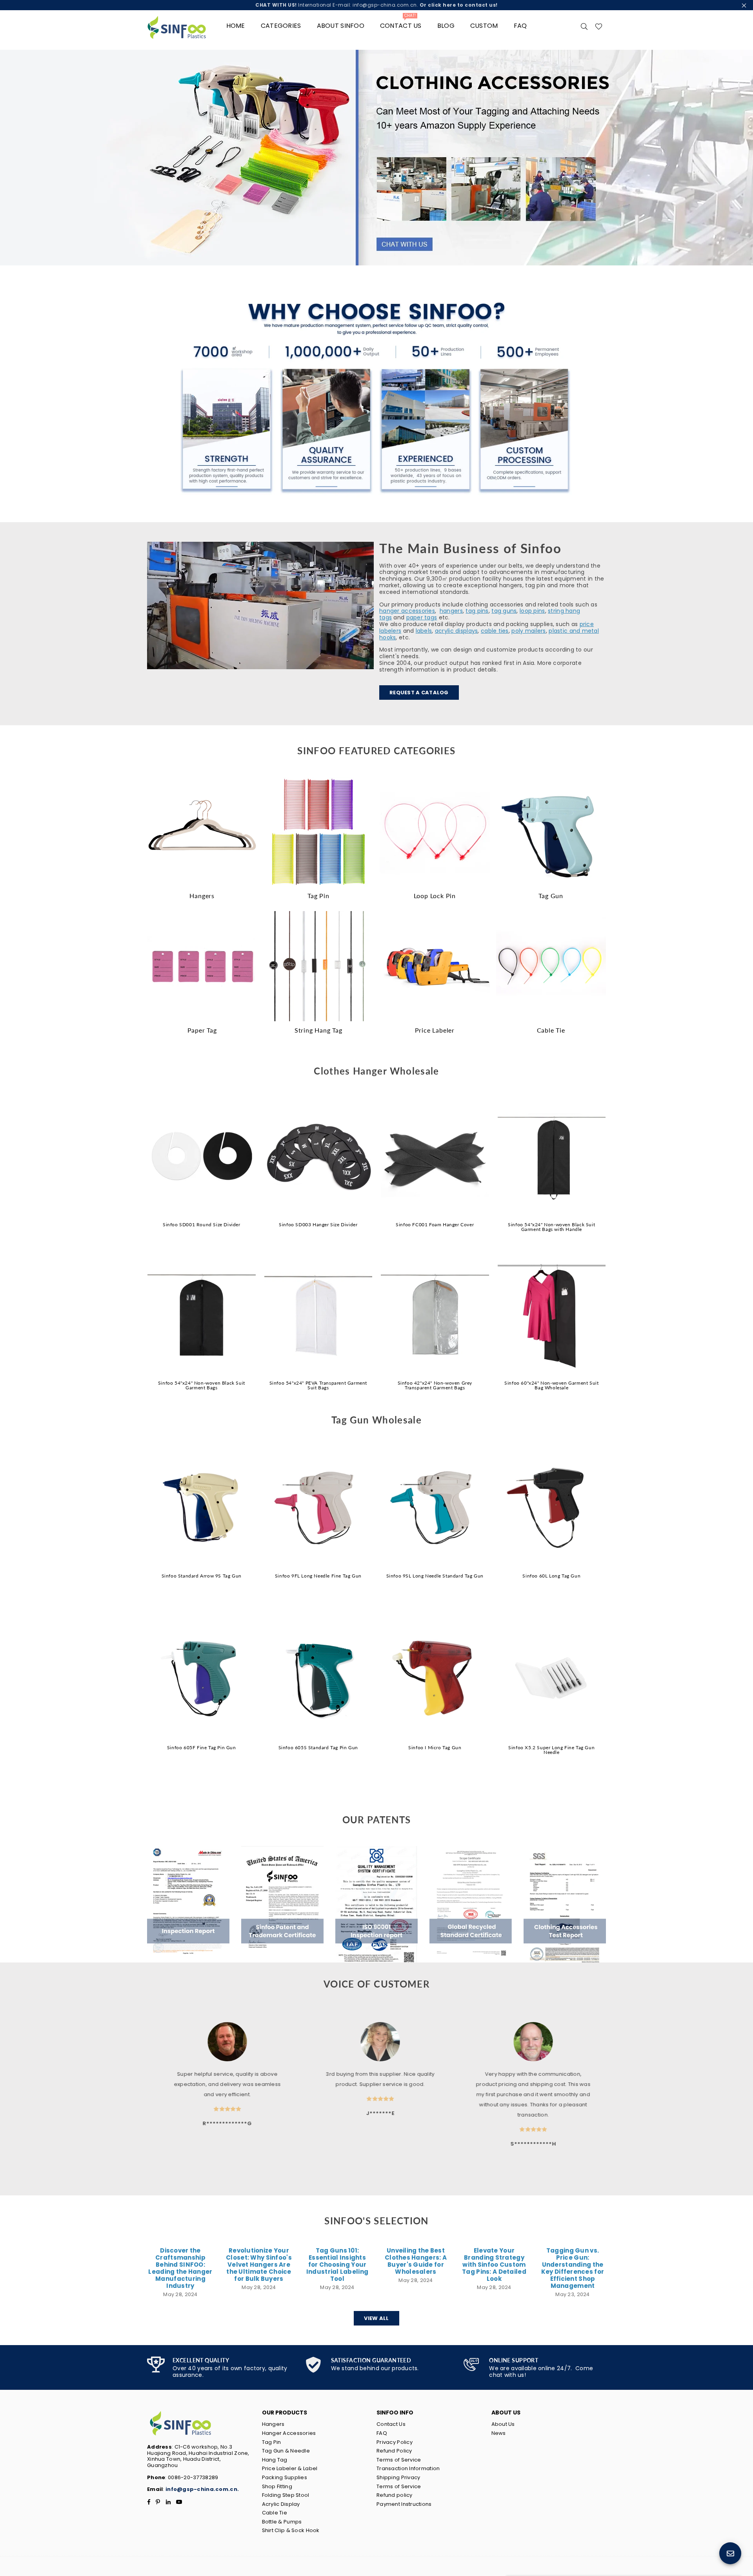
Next (741, 158)
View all (376, 2318)
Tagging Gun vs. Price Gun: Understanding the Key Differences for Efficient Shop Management (573, 2268)
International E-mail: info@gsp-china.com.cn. (376, 5)
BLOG (446, 26)
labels (424, 631)
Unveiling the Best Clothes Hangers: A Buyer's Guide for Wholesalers (416, 2261)
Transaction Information (408, 2468)
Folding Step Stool (286, 2495)
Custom (484, 26)
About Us (503, 2424)
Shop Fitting (277, 2486)
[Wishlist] (599, 26)
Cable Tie (275, 2513)
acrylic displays (456, 631)
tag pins (477, 611)
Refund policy (395, 2495)
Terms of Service (399, 2460)
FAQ (520, 26)
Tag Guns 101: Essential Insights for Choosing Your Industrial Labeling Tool (337, 2265)
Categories (281, 26)
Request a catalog (419, 693)
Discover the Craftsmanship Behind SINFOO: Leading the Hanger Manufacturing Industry (180, 2268)
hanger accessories (407, 611)
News (499, 2433)
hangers (451, 611)
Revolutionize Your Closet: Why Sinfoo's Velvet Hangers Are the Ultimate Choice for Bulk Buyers (259, 2265)
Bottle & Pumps (282, 2522)
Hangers (273, 2424)
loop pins (532, 611)
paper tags (422, 617)
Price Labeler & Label (290, 2468)
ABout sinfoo (341, 26)
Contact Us (391, 2424)
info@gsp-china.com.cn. (202, 2489)
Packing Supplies (285, 2477)
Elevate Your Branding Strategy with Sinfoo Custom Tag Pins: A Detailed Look (494, 2265)
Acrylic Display (281, 2504)
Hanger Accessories (289, 2433)
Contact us (401, 23)
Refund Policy (394, 2451)
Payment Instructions (404, 2504)
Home (236, 26)
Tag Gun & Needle (286, 2451)
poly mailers (528, 631)
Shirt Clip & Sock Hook (291, 2530)
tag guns (504, 611)
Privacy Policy (395, 2442)
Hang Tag (275, 2460)
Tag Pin (272, 2442)
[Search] (584, 26)
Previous (12, 158)
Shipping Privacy (398, 2477)
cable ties (495, 631)
